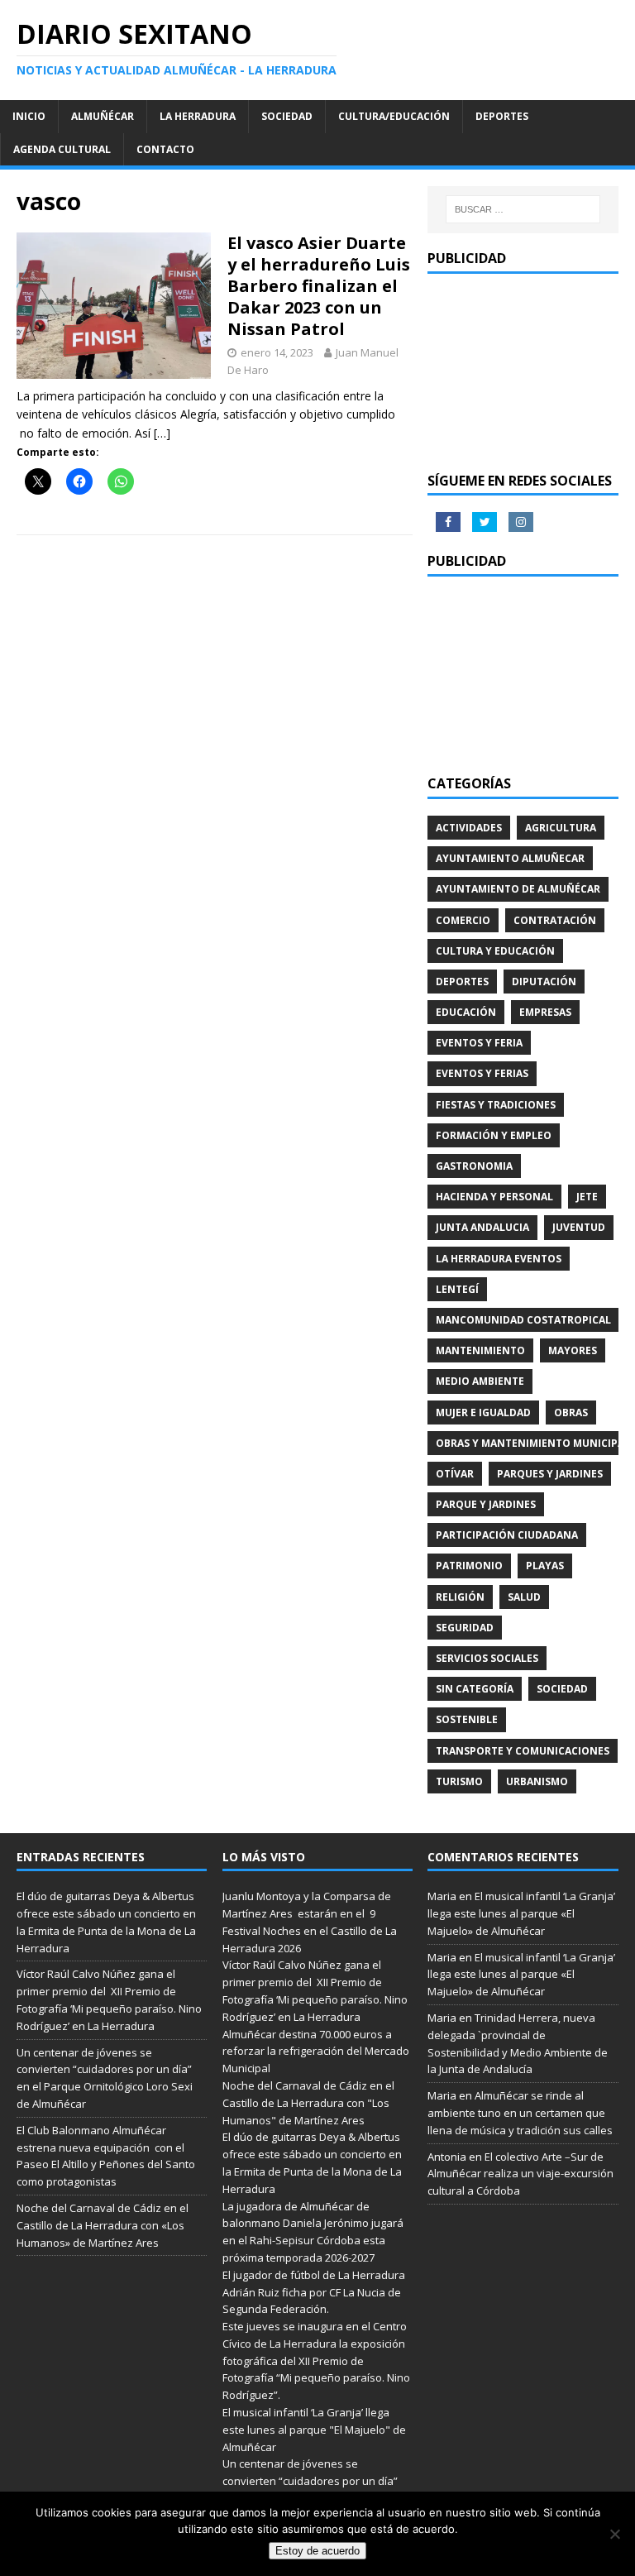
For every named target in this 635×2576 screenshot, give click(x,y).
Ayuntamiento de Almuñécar (518, 889)
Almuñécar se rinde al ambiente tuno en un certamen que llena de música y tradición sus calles (520, 2113)
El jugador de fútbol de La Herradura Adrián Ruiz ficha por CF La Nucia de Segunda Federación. (314, 2292)
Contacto (165, 149)
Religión (460, 1597)
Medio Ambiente (480, 1381)
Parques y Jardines (550, 1474)
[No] (614, 2534)
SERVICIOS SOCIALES (487, 1658)
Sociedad (287, 116)
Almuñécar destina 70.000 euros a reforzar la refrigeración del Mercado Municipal (316, 2052)
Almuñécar (103, 116)
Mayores (573, 1350)
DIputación (544, 982)
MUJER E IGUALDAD (483, 1412)
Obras (571, 1412)
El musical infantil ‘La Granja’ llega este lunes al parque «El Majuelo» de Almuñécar (521, 1913)
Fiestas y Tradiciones (496, 1105)
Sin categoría (475, 1689)
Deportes (502, 116)
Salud (524, 1597)
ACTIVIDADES (469, 828)
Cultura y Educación (495, 951)
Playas (545, 1566)
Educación (466, 1012)
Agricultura (561, 828)
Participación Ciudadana (507, 1535)
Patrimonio (469, 1566)
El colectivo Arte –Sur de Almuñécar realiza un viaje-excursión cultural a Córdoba (520, 2174)
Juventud (579, 1227)
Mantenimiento (480, 1350)
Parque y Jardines (486, 1504)
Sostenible (467, 1719)
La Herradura (198, 116)
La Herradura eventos (499, 1259)
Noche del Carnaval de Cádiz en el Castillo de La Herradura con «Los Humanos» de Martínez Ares (103, 2225)
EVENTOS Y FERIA (479, 1043)
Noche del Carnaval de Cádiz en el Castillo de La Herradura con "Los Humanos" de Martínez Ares (308, 2103)
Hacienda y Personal (494, 1197)
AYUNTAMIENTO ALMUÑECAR (510, 858)
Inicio (29, 116)
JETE (587, 1197)
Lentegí (457, 1289)
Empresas (545, 1012)
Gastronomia (474, 1166)
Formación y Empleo (494, 1135)
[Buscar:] (523, 209)
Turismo (459, 1781)
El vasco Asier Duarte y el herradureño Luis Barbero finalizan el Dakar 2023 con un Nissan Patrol (319, 286)
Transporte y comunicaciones (523, 1751)
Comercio (463, 920)
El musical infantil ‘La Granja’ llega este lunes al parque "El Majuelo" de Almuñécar (314, 2430)
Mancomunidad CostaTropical (523, 1320)
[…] (162, 433)
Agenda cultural (62, 149)
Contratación (555, 920)
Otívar (455, 1474)
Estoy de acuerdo (317, 2551)
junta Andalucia (482, 1227)
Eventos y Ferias (482, 1073)
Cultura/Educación (394, 116)
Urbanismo (537, 1781)
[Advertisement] (523, 373)
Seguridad (465, 1628)
